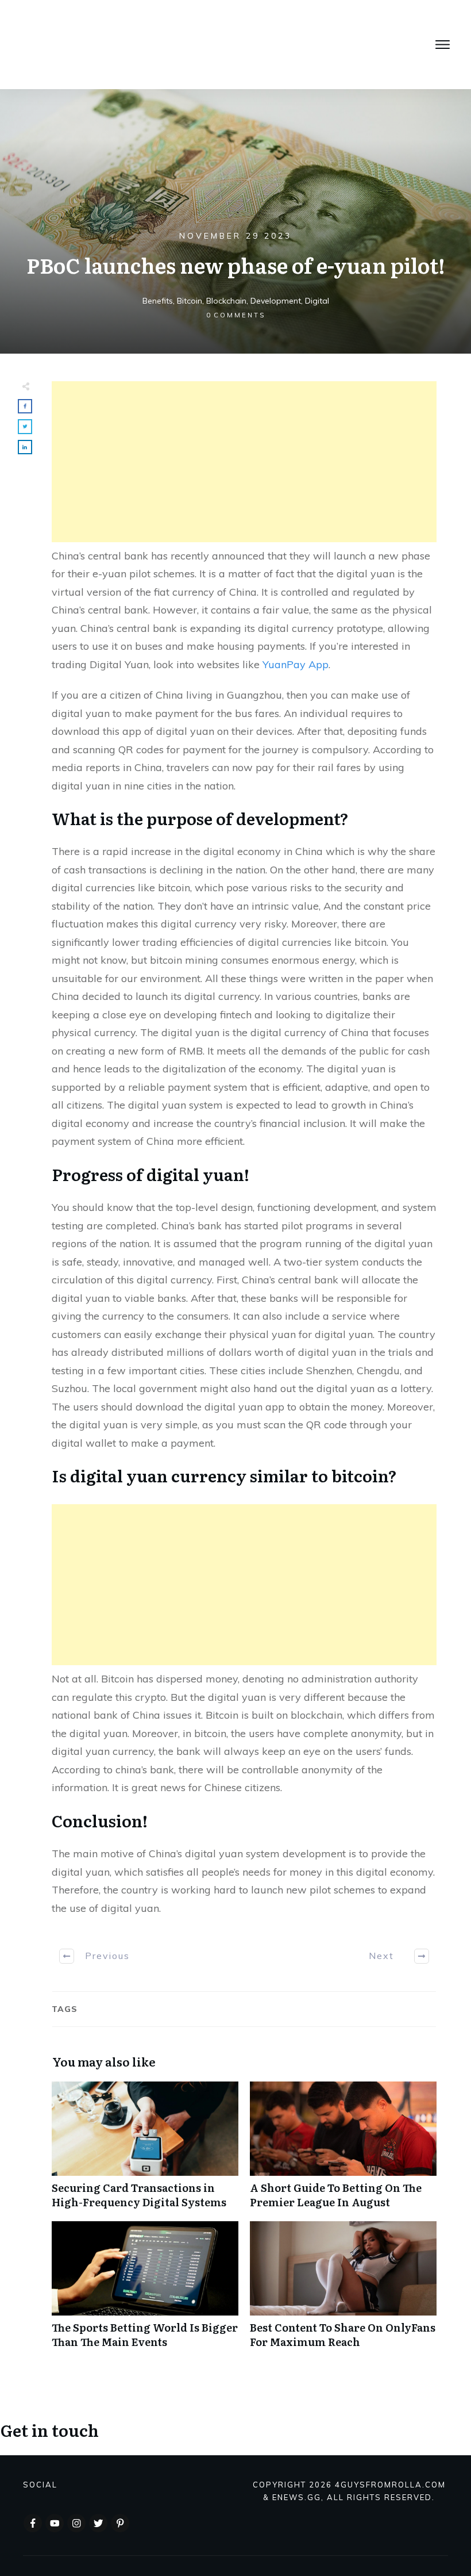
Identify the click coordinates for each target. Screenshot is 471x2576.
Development (276, 301)
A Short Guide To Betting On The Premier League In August (343, 2151)
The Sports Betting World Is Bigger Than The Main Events (145, 2291)
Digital (317, 301)
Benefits (158, 301)
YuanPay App (296, 664)
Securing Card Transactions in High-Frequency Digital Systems (145, 2151)
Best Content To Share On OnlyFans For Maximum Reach (343, 2291)
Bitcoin (190, 301)
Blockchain (226, 301)
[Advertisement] (244, 462)
